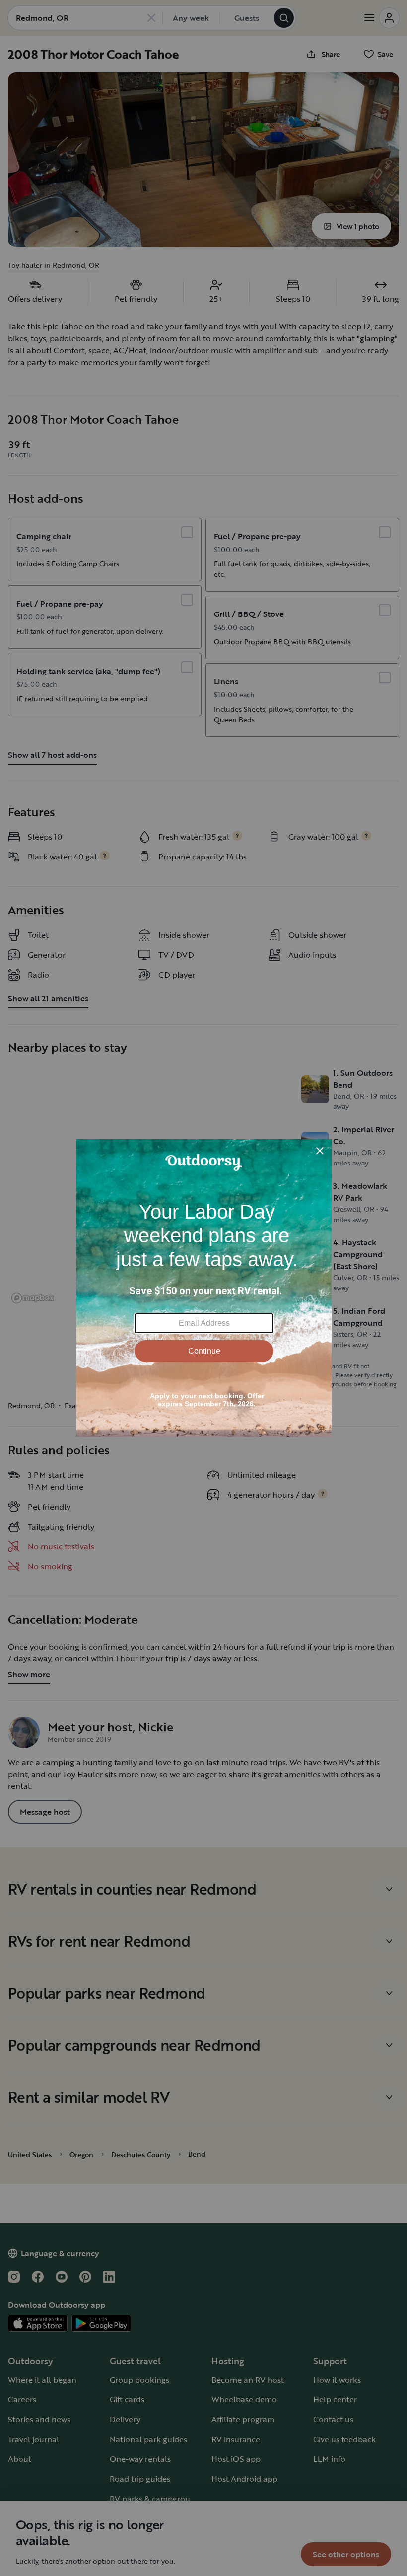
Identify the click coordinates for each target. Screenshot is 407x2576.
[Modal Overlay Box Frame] (204, 1288)
